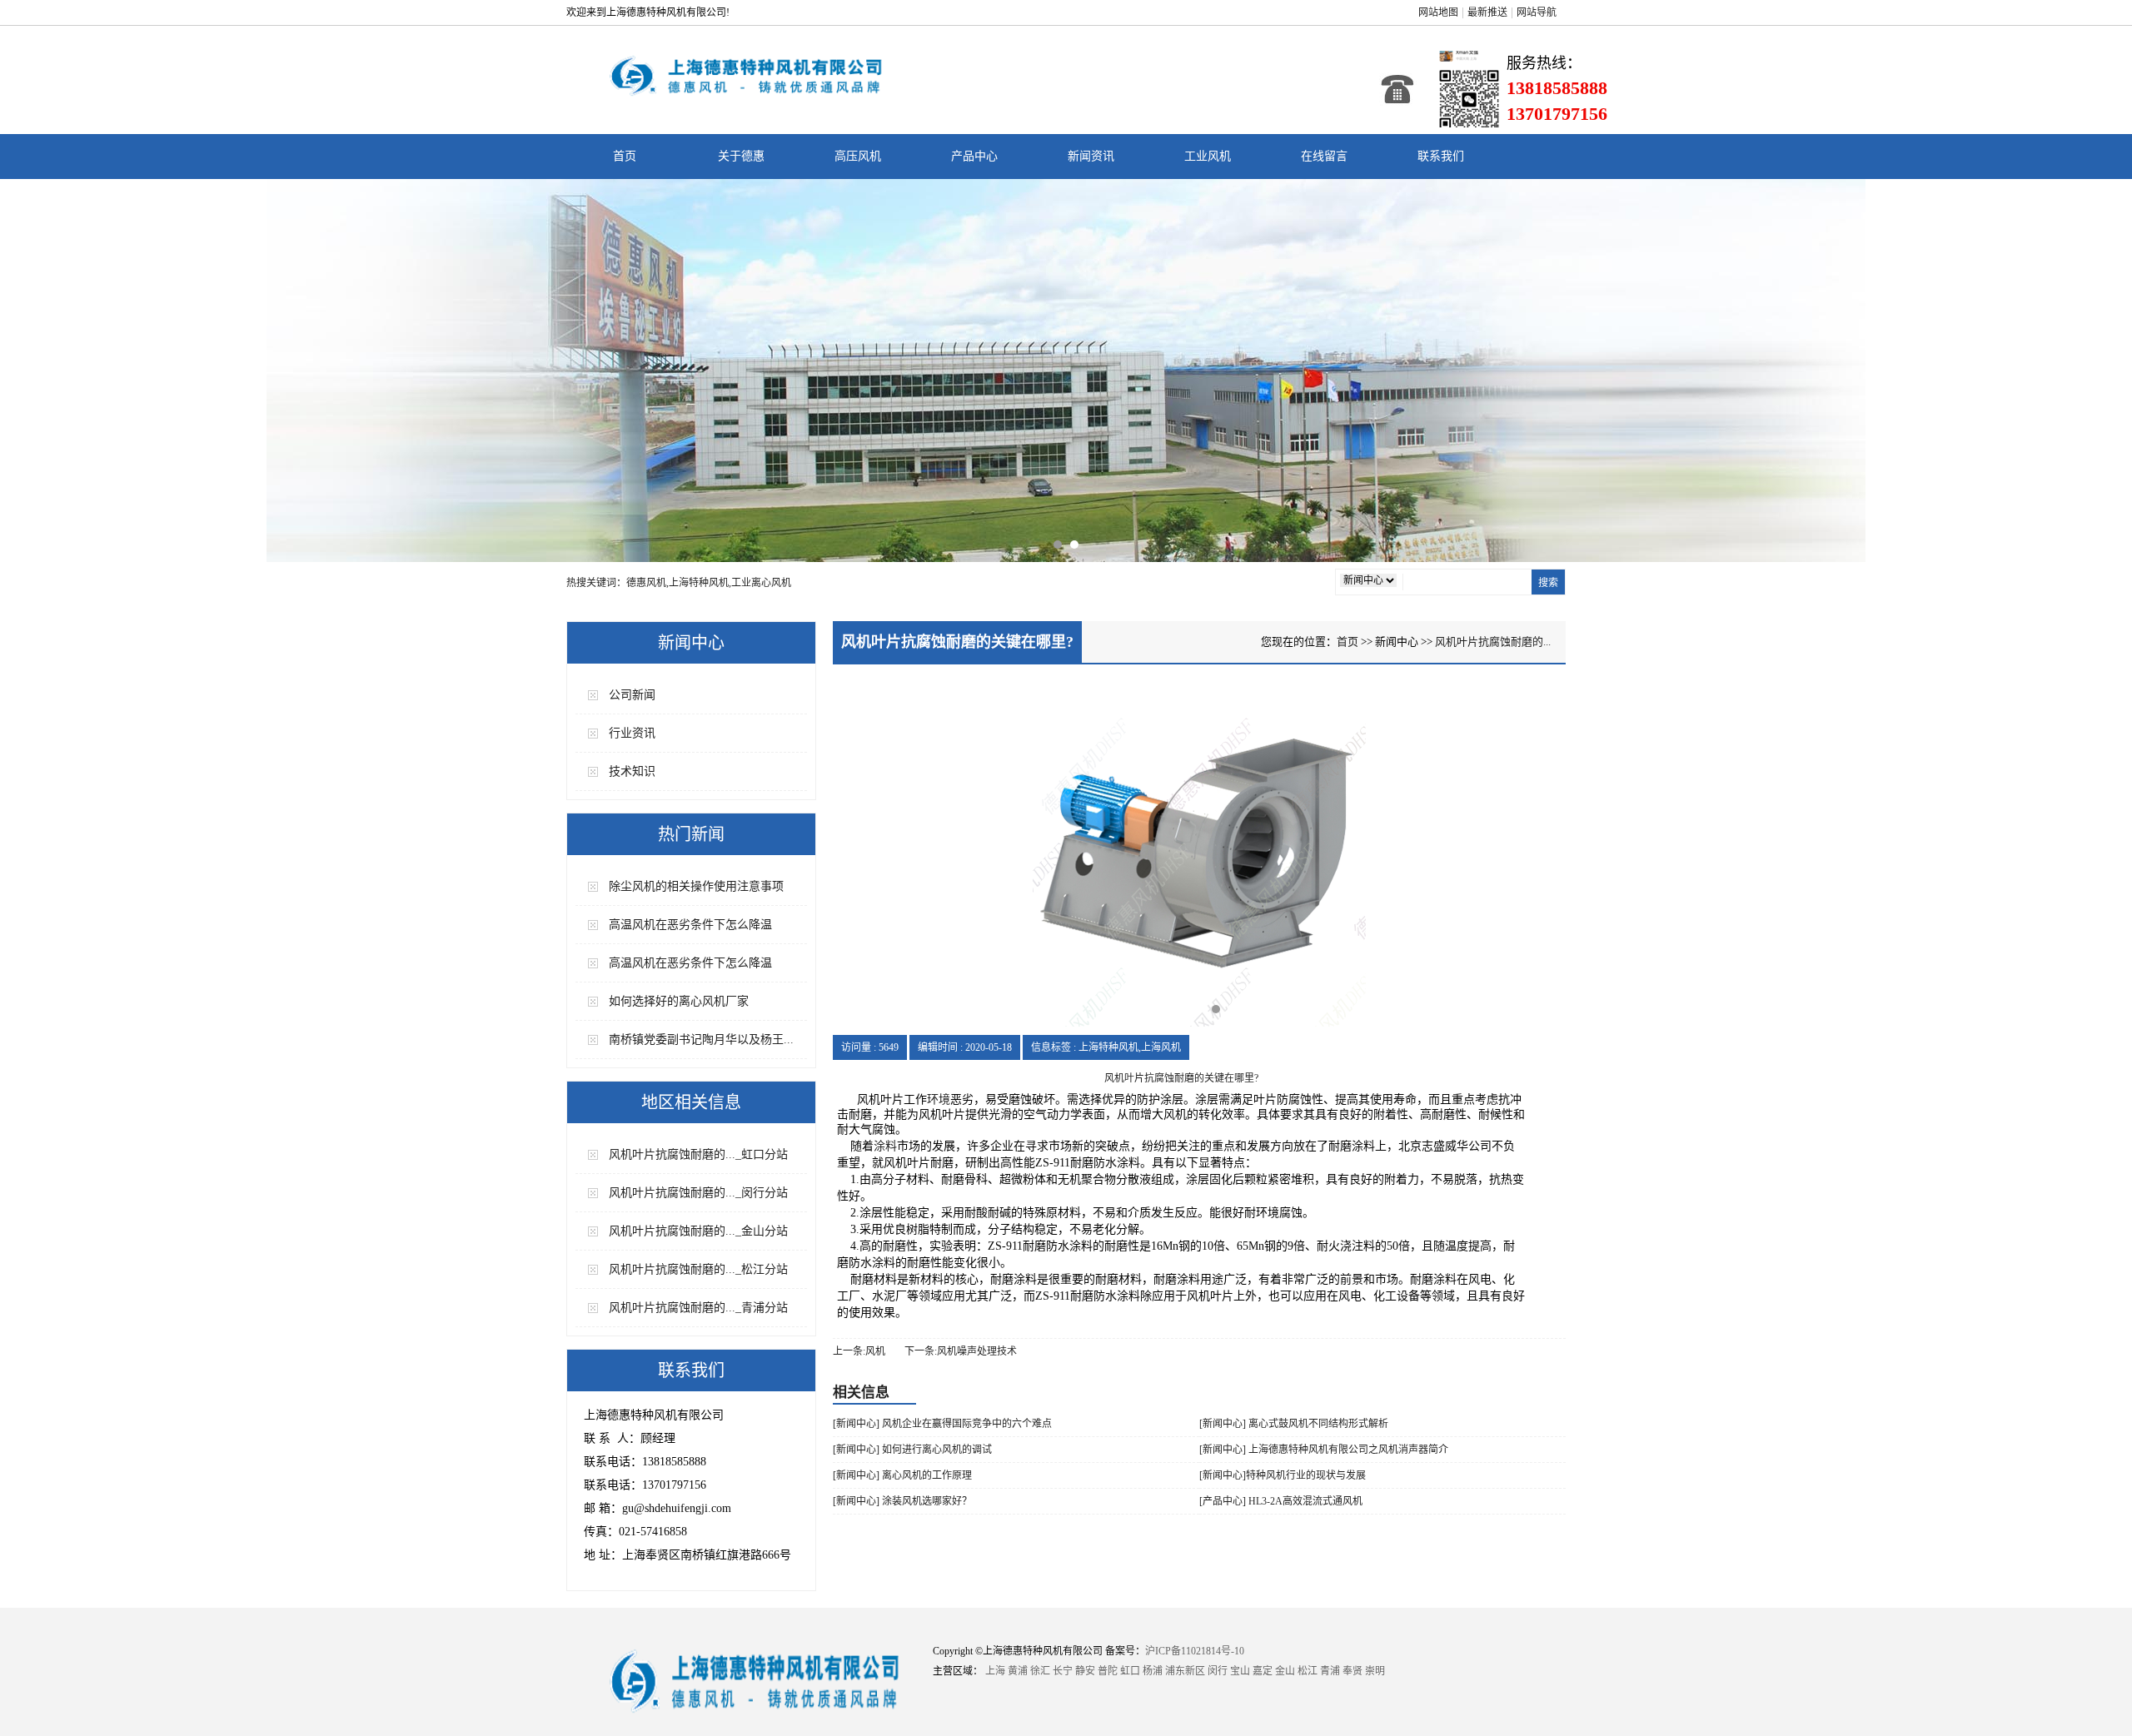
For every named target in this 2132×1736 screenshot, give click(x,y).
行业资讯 (632, 733)
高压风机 (858, 156)
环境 (939, 1099)
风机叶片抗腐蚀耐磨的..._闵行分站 (698, 1193)
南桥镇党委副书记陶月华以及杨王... (701, 1040)
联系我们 (1441, 156)
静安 (1085, 1671)
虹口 (1130, 1671)
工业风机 (1208, 156)
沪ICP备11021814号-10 (1195, 1651)
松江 (1308, 1671)
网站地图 (1438, 12)
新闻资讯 (1091, 156)
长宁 (1063, 1671)
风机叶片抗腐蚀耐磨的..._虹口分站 (698, 1154)
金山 (1285, 1671)
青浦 (1330, 1671)
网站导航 (1537, 12)
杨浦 (1153, 1671)
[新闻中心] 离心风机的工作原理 (902, 1475)
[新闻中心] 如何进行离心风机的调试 (912, 1450)
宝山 (1240, 1671)
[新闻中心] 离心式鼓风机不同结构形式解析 (1294, 1424)
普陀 (1108, 1671)
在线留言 (1324, 156)
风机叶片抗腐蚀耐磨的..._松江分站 (698, 1269)
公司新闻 (632, 695)
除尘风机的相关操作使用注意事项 (696, 886)
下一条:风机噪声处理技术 (961, 1351)
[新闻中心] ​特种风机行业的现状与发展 (1283, 1475)
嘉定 (1263, 1671)
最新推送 (1487, 12)
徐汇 (1040, 1671)
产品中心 (974, 156)
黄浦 (1018, 1671)
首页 (625, 156)
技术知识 (632, 771)
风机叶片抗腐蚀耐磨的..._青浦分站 (698, 1308)
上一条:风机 (859, 1351)
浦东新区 (1185, 1671)
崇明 (1375, 1671)
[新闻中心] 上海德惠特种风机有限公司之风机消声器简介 (1324, 1450)
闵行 (1218, 1671)
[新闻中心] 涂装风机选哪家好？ (902, 1501)
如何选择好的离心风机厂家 (679, 1001)
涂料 (885, 1146)
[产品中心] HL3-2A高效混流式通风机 (1281, 1501)
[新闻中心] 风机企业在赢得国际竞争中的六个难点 (942, 1424)
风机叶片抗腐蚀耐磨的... (1493, 642)
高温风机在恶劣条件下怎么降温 (690, 925)
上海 (995, 1671)
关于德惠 (741, 156)
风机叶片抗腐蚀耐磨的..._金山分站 (698, 1231)
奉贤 (1352, 1671)
